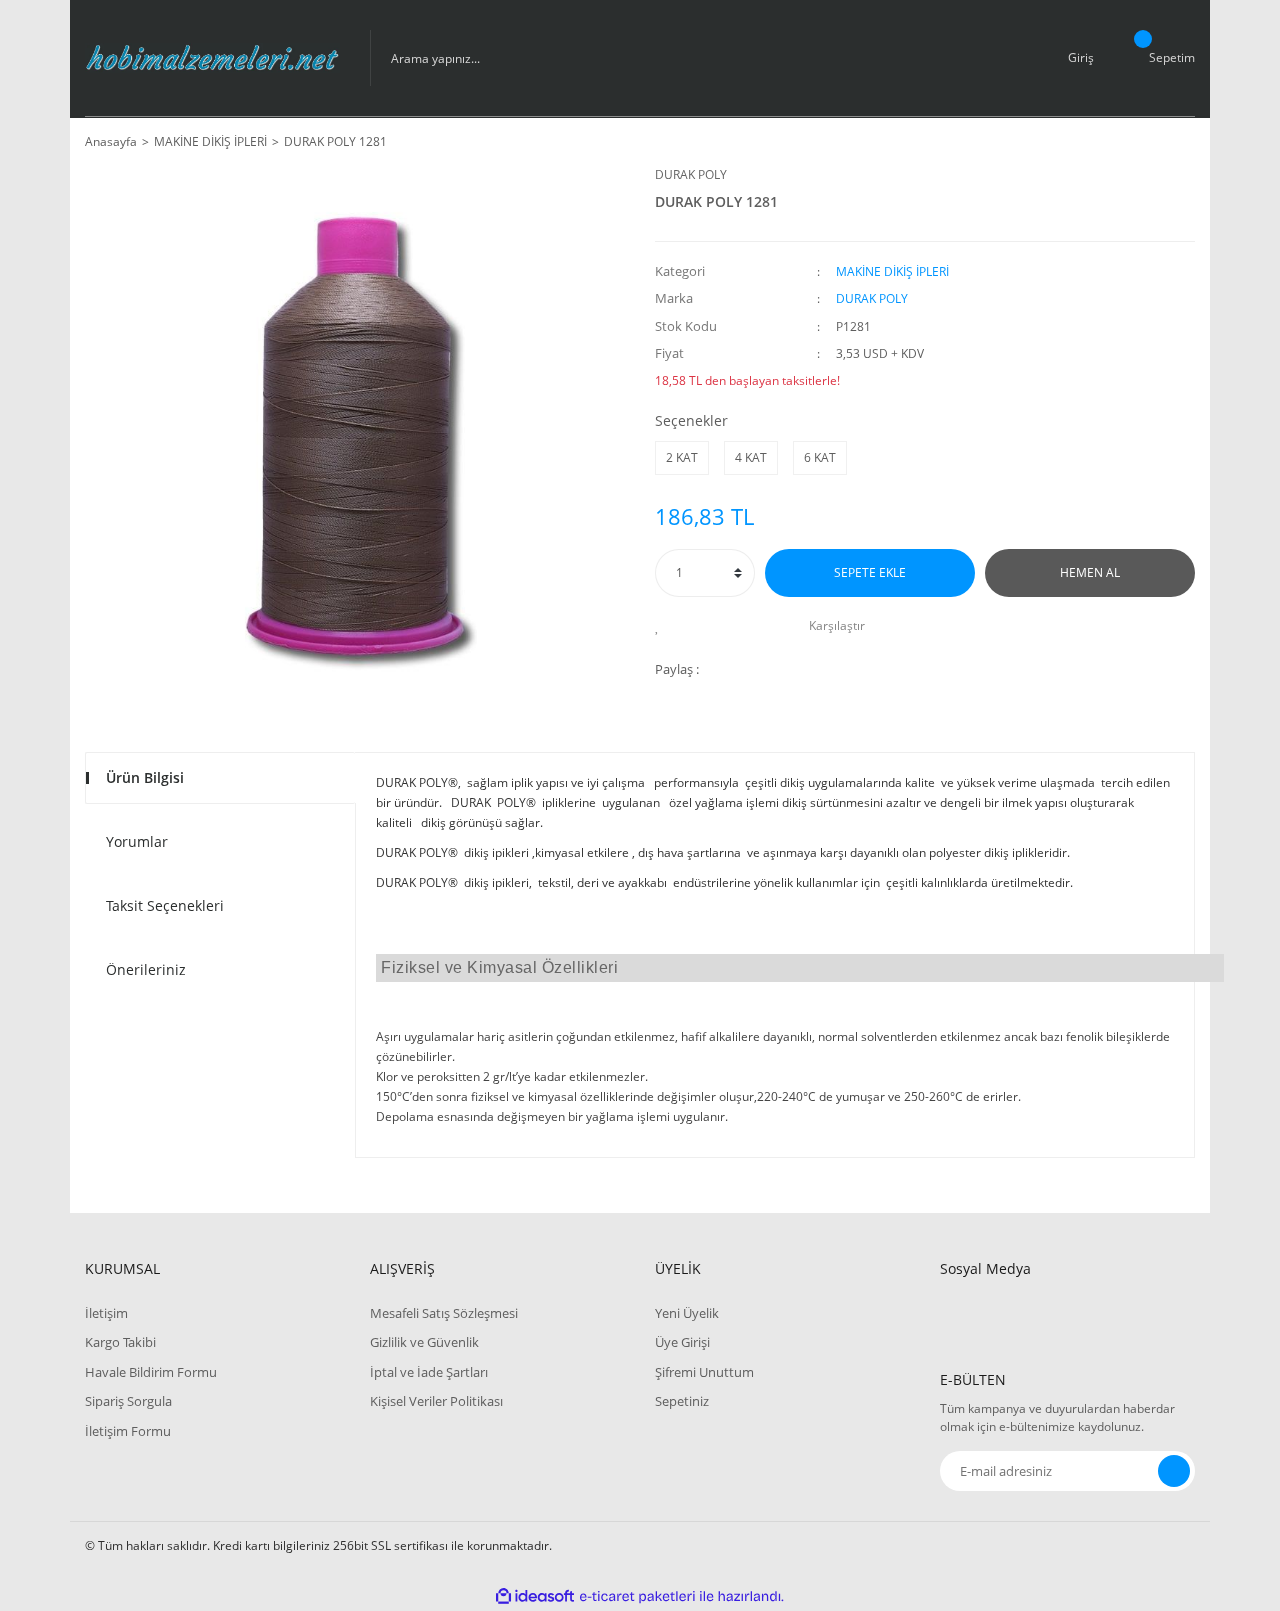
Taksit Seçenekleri (165, 905)
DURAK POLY (691, 174)
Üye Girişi (682, 1342)
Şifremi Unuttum (704, 1372)
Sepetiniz (682, 1401)
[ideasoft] (535, 1596)
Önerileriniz (146, 969)
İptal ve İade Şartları (429, 1372)
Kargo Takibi (120, 1342)
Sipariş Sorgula (128, 1401)
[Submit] (1174, 1471)
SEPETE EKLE (870, 572)
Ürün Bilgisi (145, 777)
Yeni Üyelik (687, 1313)
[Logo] (212, 58)
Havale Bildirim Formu (151, 1372)
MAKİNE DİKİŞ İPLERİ (892, 271)
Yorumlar (137, 841)
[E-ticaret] (637, 1596)
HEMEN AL (1090, 572)
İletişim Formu (128, 1431)
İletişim (106, 1313)
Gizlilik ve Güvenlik (424, 1342)
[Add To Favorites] (662, 626)
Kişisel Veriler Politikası (436, 1401)
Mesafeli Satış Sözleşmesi (444, 1313)
